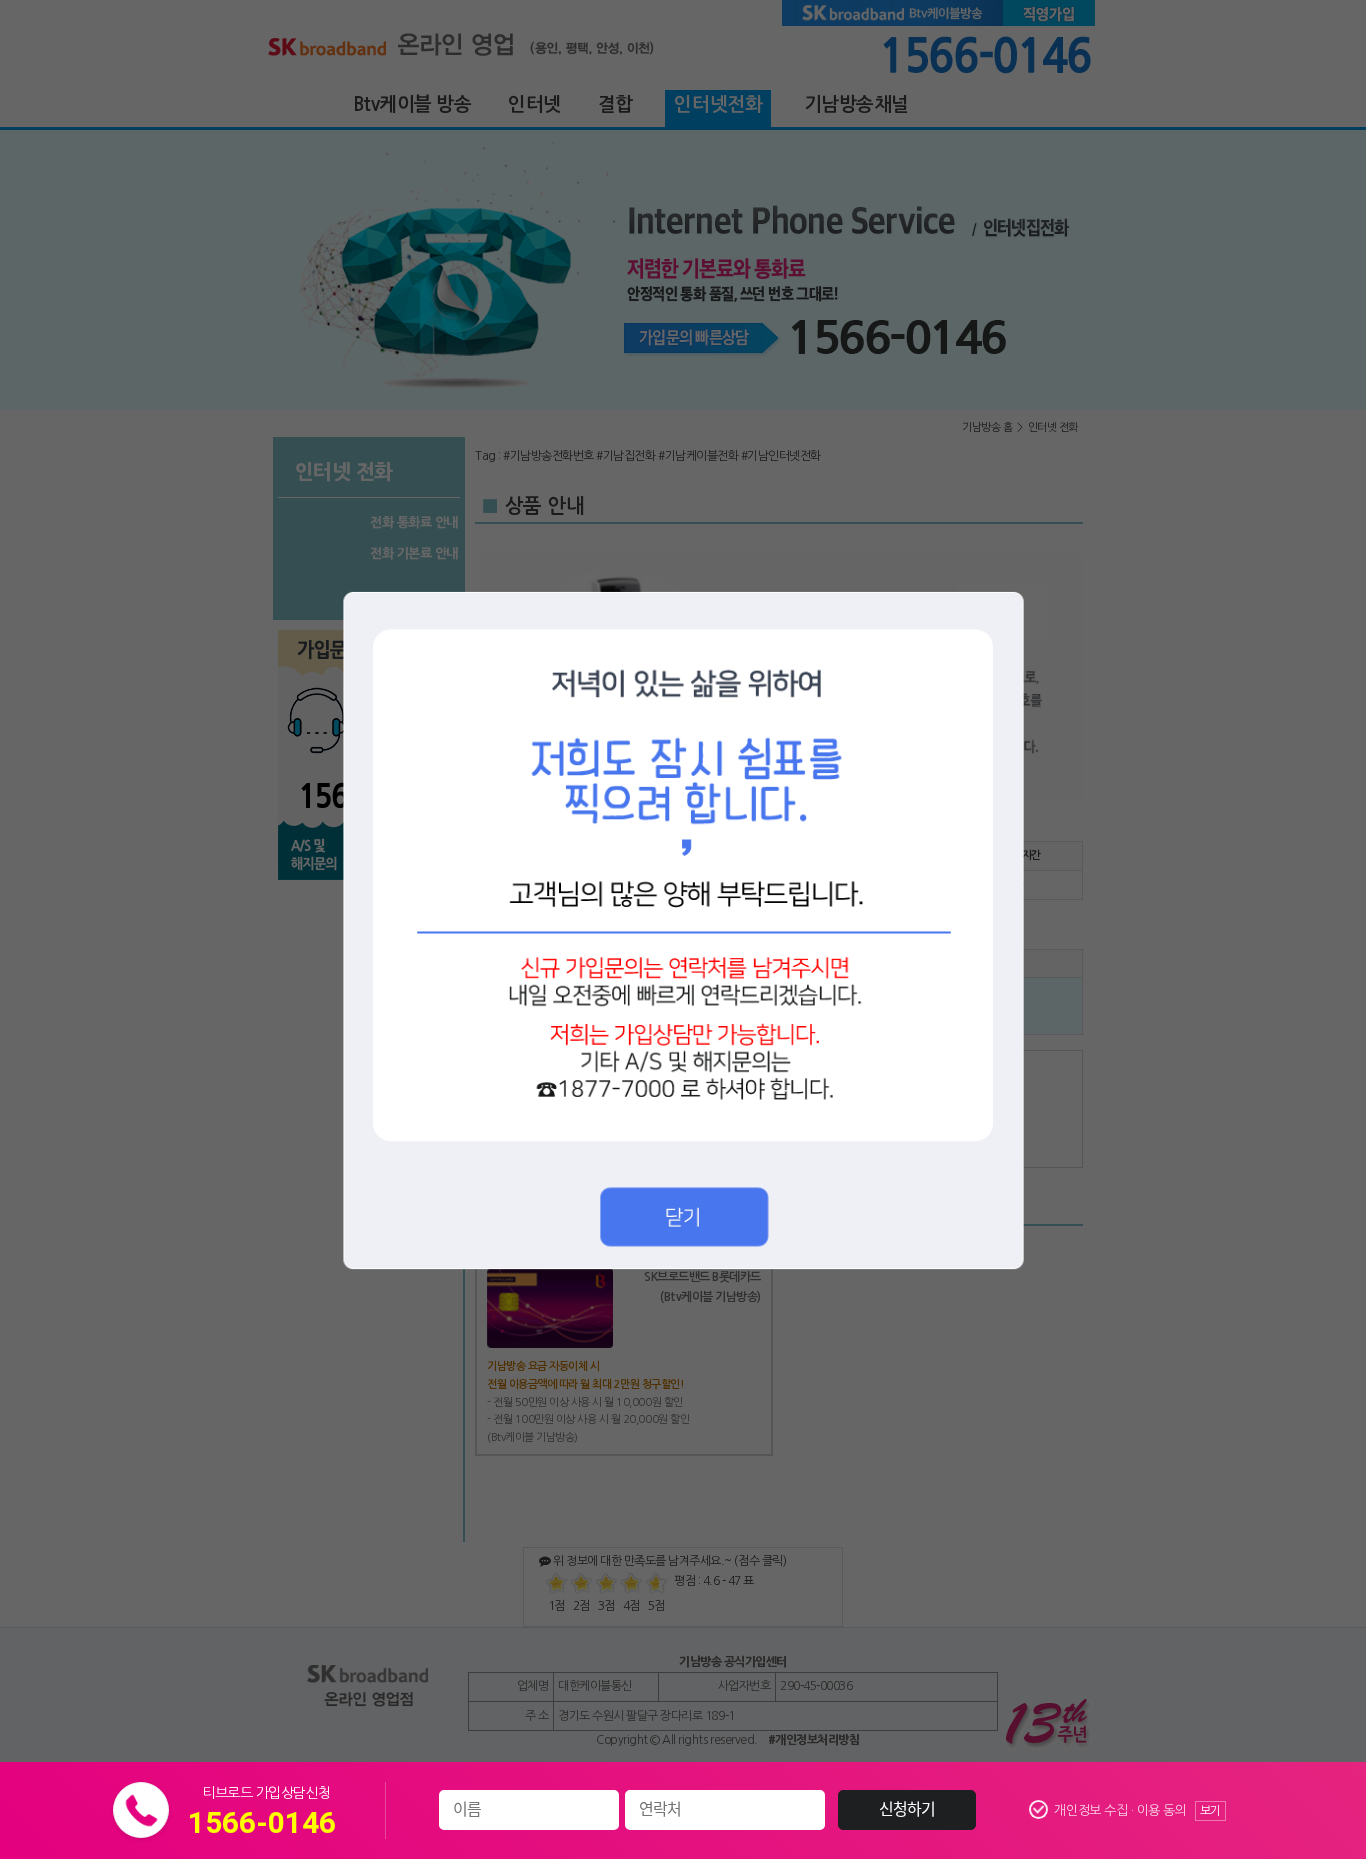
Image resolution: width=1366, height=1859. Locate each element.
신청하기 (907, 1810)
